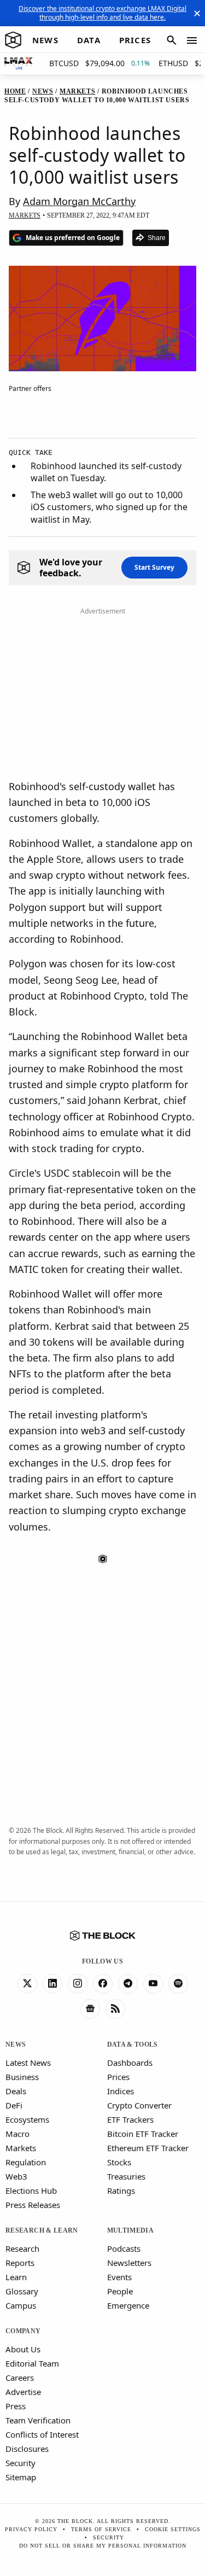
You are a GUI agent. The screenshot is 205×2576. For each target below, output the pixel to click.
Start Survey (154, 567)
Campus (21, 2305)
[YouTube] (153, 1984)
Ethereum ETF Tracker (148, 2148)
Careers (20, 2378)
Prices (118, 2077)
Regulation (26, 2162)
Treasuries (126, 2176)
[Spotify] (178, 1984)
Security (20, 2463)
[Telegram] (128, 1984)
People (120, 2291)
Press (16, 2406)
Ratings (121, 2191)
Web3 (16, 2176)
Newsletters (129, 2263)
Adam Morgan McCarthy (79, 201)
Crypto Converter (139, 2105)
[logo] (13, 40)
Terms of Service (101, 2529)
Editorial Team (32, 2363)
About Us (23, 2349)
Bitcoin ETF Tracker (143, 2134)
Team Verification (38, 2420)
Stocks (119, 2162)
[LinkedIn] (52, 1984)
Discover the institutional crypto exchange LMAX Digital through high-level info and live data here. (102, 13)
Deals (16, 2091)
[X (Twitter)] (27, 1984)
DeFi (14, 2105)
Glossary (22, 2291)
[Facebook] (103, 1984)
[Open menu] (192, 40)
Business (22, 2077)
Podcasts (124, 2248)
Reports (20, 2263)
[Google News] (90, 2009)
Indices (121, 2091)
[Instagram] (78, 1984)
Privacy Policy (31, 2529)
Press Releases (33, 2205)
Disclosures (27, 2449)
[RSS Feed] (115, 2009)
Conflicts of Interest (42, 2434)
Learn (16, 2277)
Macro (17, 2134)
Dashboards (130, 2063)
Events (119, 2277)
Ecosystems (27, 2119)
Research (22, 2248)
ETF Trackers (130, 2119)
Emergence (128, 2305)
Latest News (28, 2063)
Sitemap (21, 2477)
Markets (21, 2148)
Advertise (23, 2392)
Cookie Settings (173, 2529)
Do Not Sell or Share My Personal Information (103, 2546)
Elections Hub (31, 2191)
